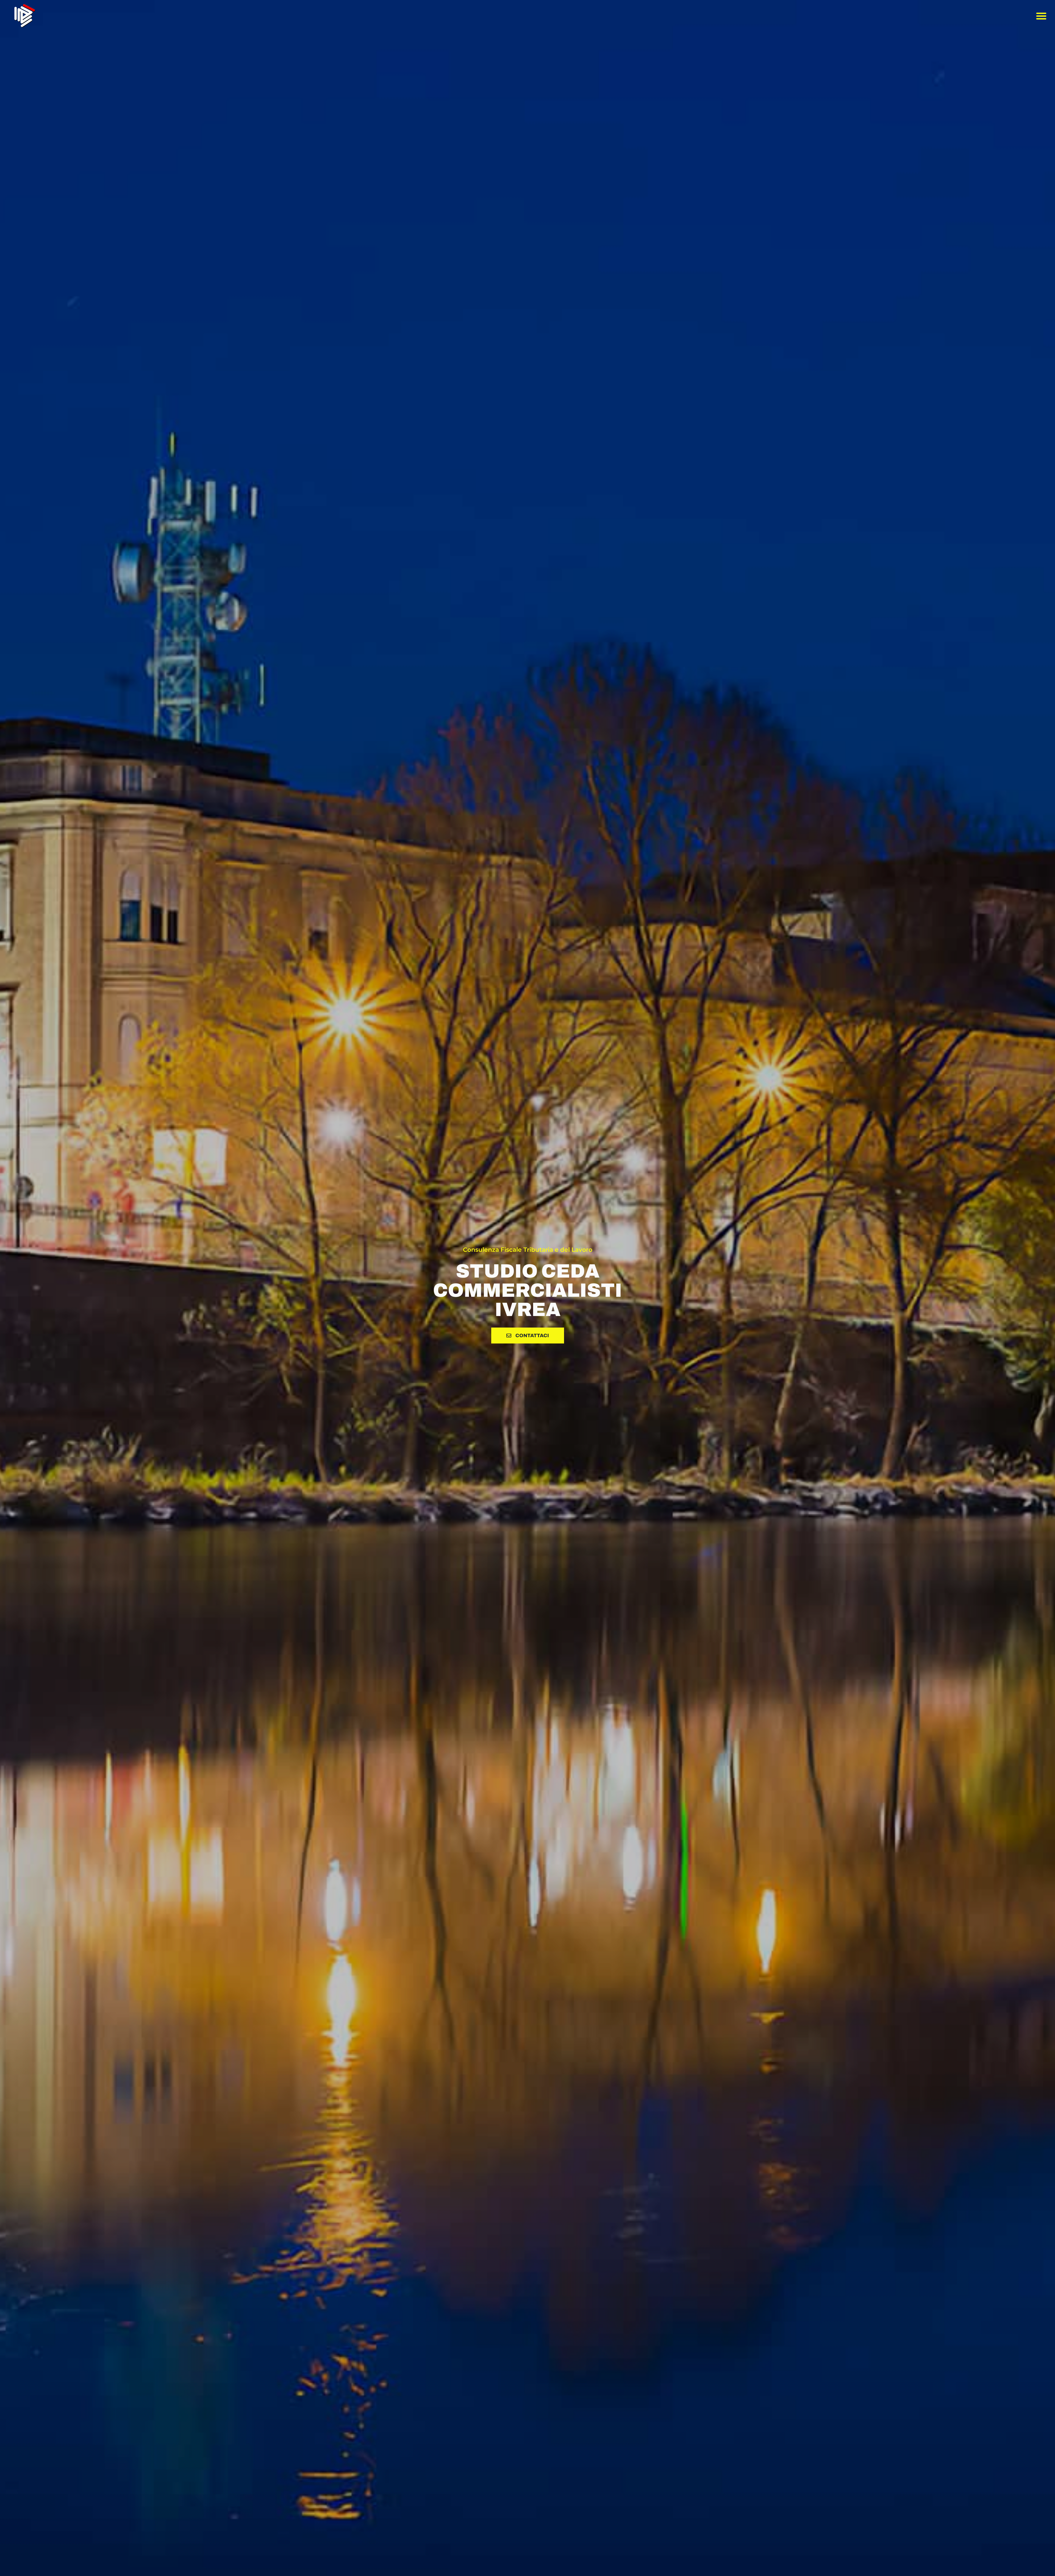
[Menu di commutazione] (1041, 16)
